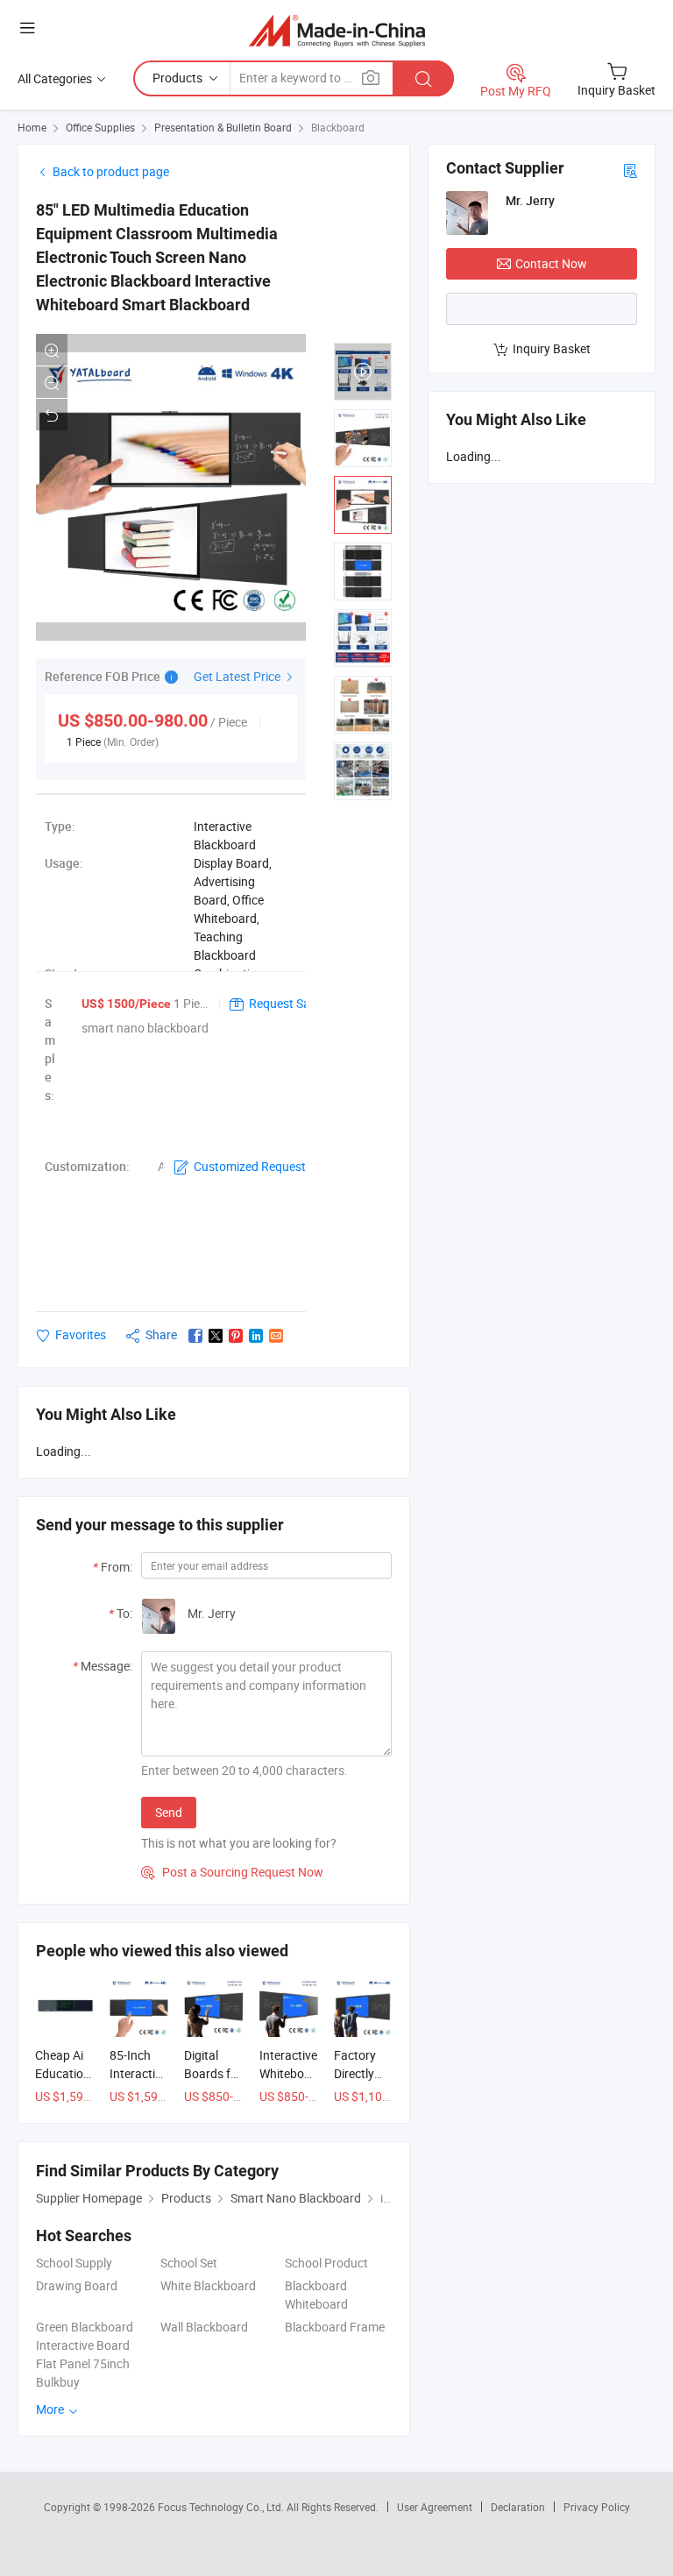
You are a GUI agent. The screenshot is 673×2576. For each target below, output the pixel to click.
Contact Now (551, 263)
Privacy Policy (597, 2507)
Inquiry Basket (552, 348)
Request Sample (293, 1003)
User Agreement (435, 2507)
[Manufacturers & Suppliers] (337, 30)
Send (169, 1812)
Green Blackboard (85, 2327)
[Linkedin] (256, 1336)
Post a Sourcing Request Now (232, 1872)
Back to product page (111, 171)
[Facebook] (195, 1336)
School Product (326, 2263)
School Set (189, 2263)
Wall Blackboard (204, 2327)
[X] (216, 1336)
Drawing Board (77, 2285)
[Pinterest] (236, 1336)
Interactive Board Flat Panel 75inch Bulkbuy (83, 2363)
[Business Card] (630, 170)
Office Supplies (100, 127)
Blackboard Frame (335, 2327)
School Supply (74, 2263)
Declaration (518, 2507)
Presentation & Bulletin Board (223, 127)
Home (32, 127)
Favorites (81, 1334)
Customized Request (250, 1166)
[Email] (276, 1336)
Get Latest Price (238, 676)
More (51, 2409)
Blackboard (338, 127)
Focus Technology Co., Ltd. (222, 2507)
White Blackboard (208, 2285)
